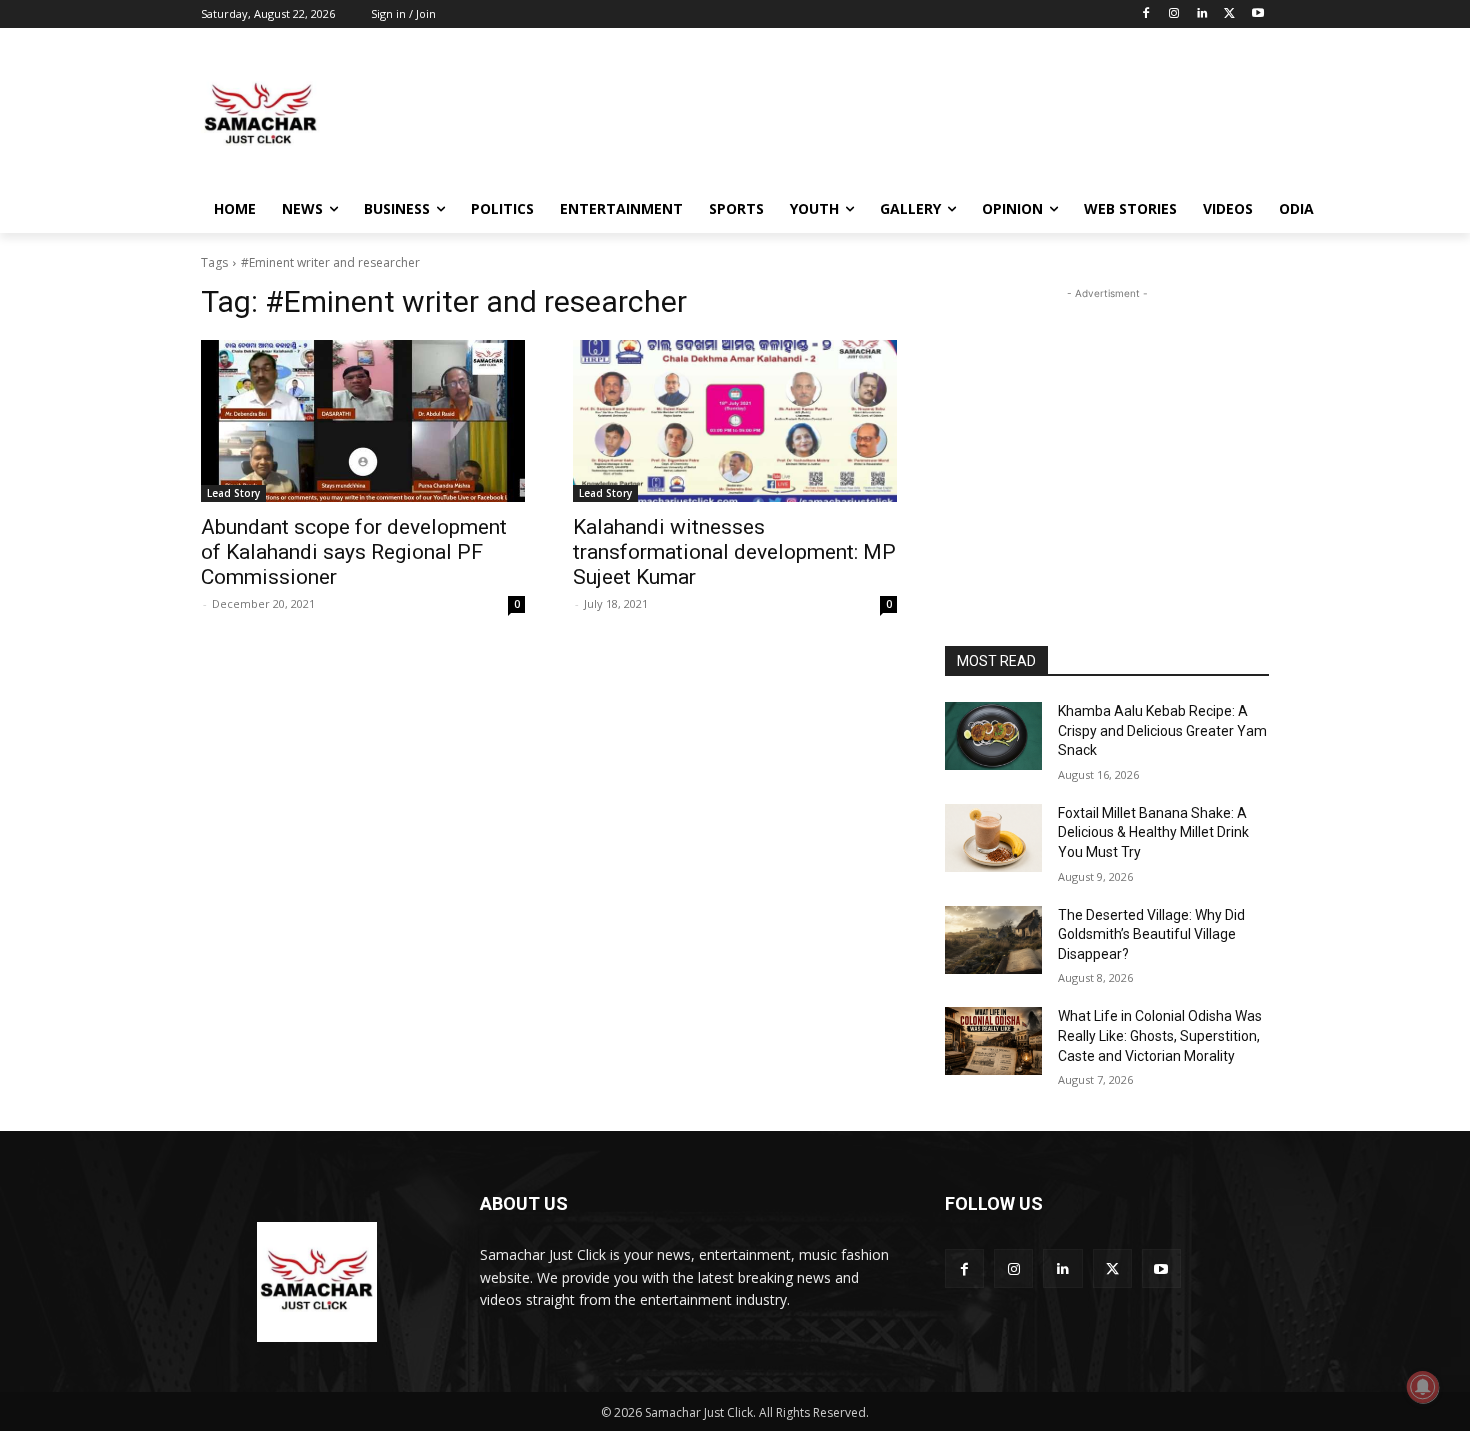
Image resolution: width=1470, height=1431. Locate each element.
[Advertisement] (885, 114)
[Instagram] (1174, 14)
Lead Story (233, 493)
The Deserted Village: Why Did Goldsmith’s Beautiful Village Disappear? (1151, 934)
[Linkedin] (1202, 14)
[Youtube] (1257, 14)
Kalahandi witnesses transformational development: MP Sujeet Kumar (734, 552)
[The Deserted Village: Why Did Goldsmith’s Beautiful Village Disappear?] (993, 940)
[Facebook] (1146, 14)
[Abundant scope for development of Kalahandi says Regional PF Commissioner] (363, 421)
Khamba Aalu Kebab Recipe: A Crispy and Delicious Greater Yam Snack (1162, 730)
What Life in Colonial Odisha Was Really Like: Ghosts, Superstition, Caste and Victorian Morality (1160, 1035)
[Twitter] (1229, 14)
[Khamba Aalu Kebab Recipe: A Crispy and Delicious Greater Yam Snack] (993, 736)
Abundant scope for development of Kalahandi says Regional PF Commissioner (354, 552)
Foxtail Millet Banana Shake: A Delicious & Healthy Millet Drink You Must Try (1153, 832)
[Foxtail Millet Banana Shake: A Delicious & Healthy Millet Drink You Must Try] (993, 838)
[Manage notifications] (1423, 1387)
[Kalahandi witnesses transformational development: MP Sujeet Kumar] (735, 421)
